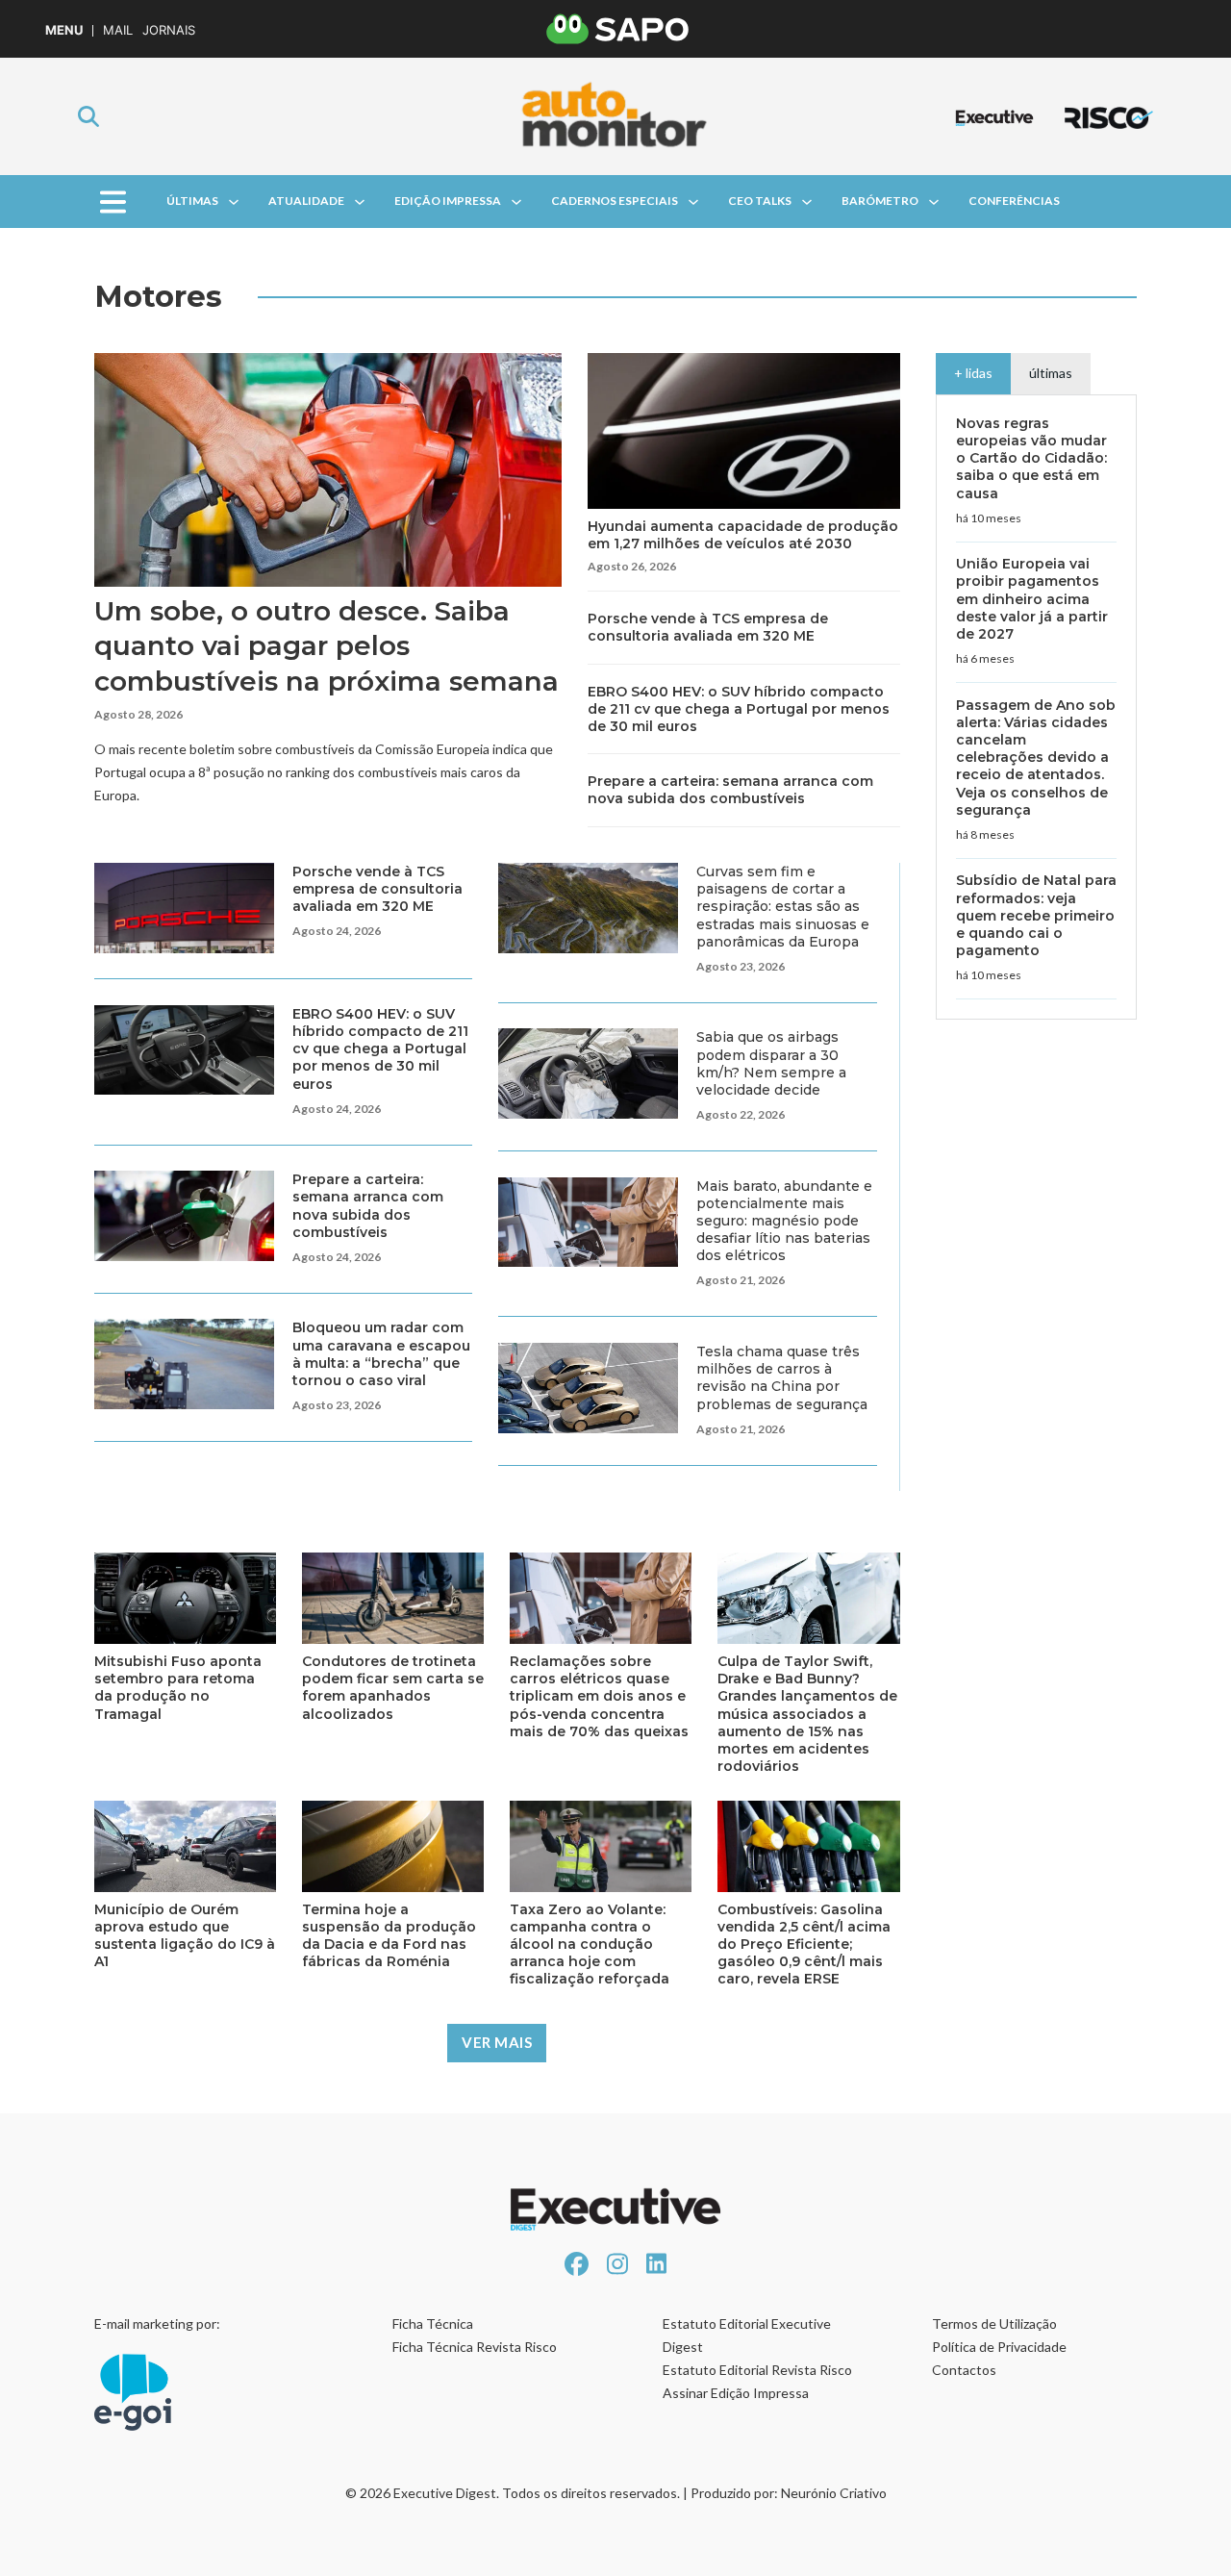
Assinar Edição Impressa (736, 2393)
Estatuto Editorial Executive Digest (747, 2335)
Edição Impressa (448, 201)
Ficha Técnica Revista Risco (475, 2347)
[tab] (973, 374)
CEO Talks (760, 201)
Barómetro (880, 201)
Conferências (1014, 201)
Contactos (964, 2370)
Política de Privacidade (999, 2347)
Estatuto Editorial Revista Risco (757, 2370)
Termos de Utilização (994, 2323)
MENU (64, 30)
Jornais (169, 30)
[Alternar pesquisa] (88, 116)
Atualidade (306, 201)
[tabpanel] (1036, 707)
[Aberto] (112, 202)
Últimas (192, 201)
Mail (118, 30)
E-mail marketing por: (157, 2323)
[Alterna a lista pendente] (234, 202)
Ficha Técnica (433, 2323)
